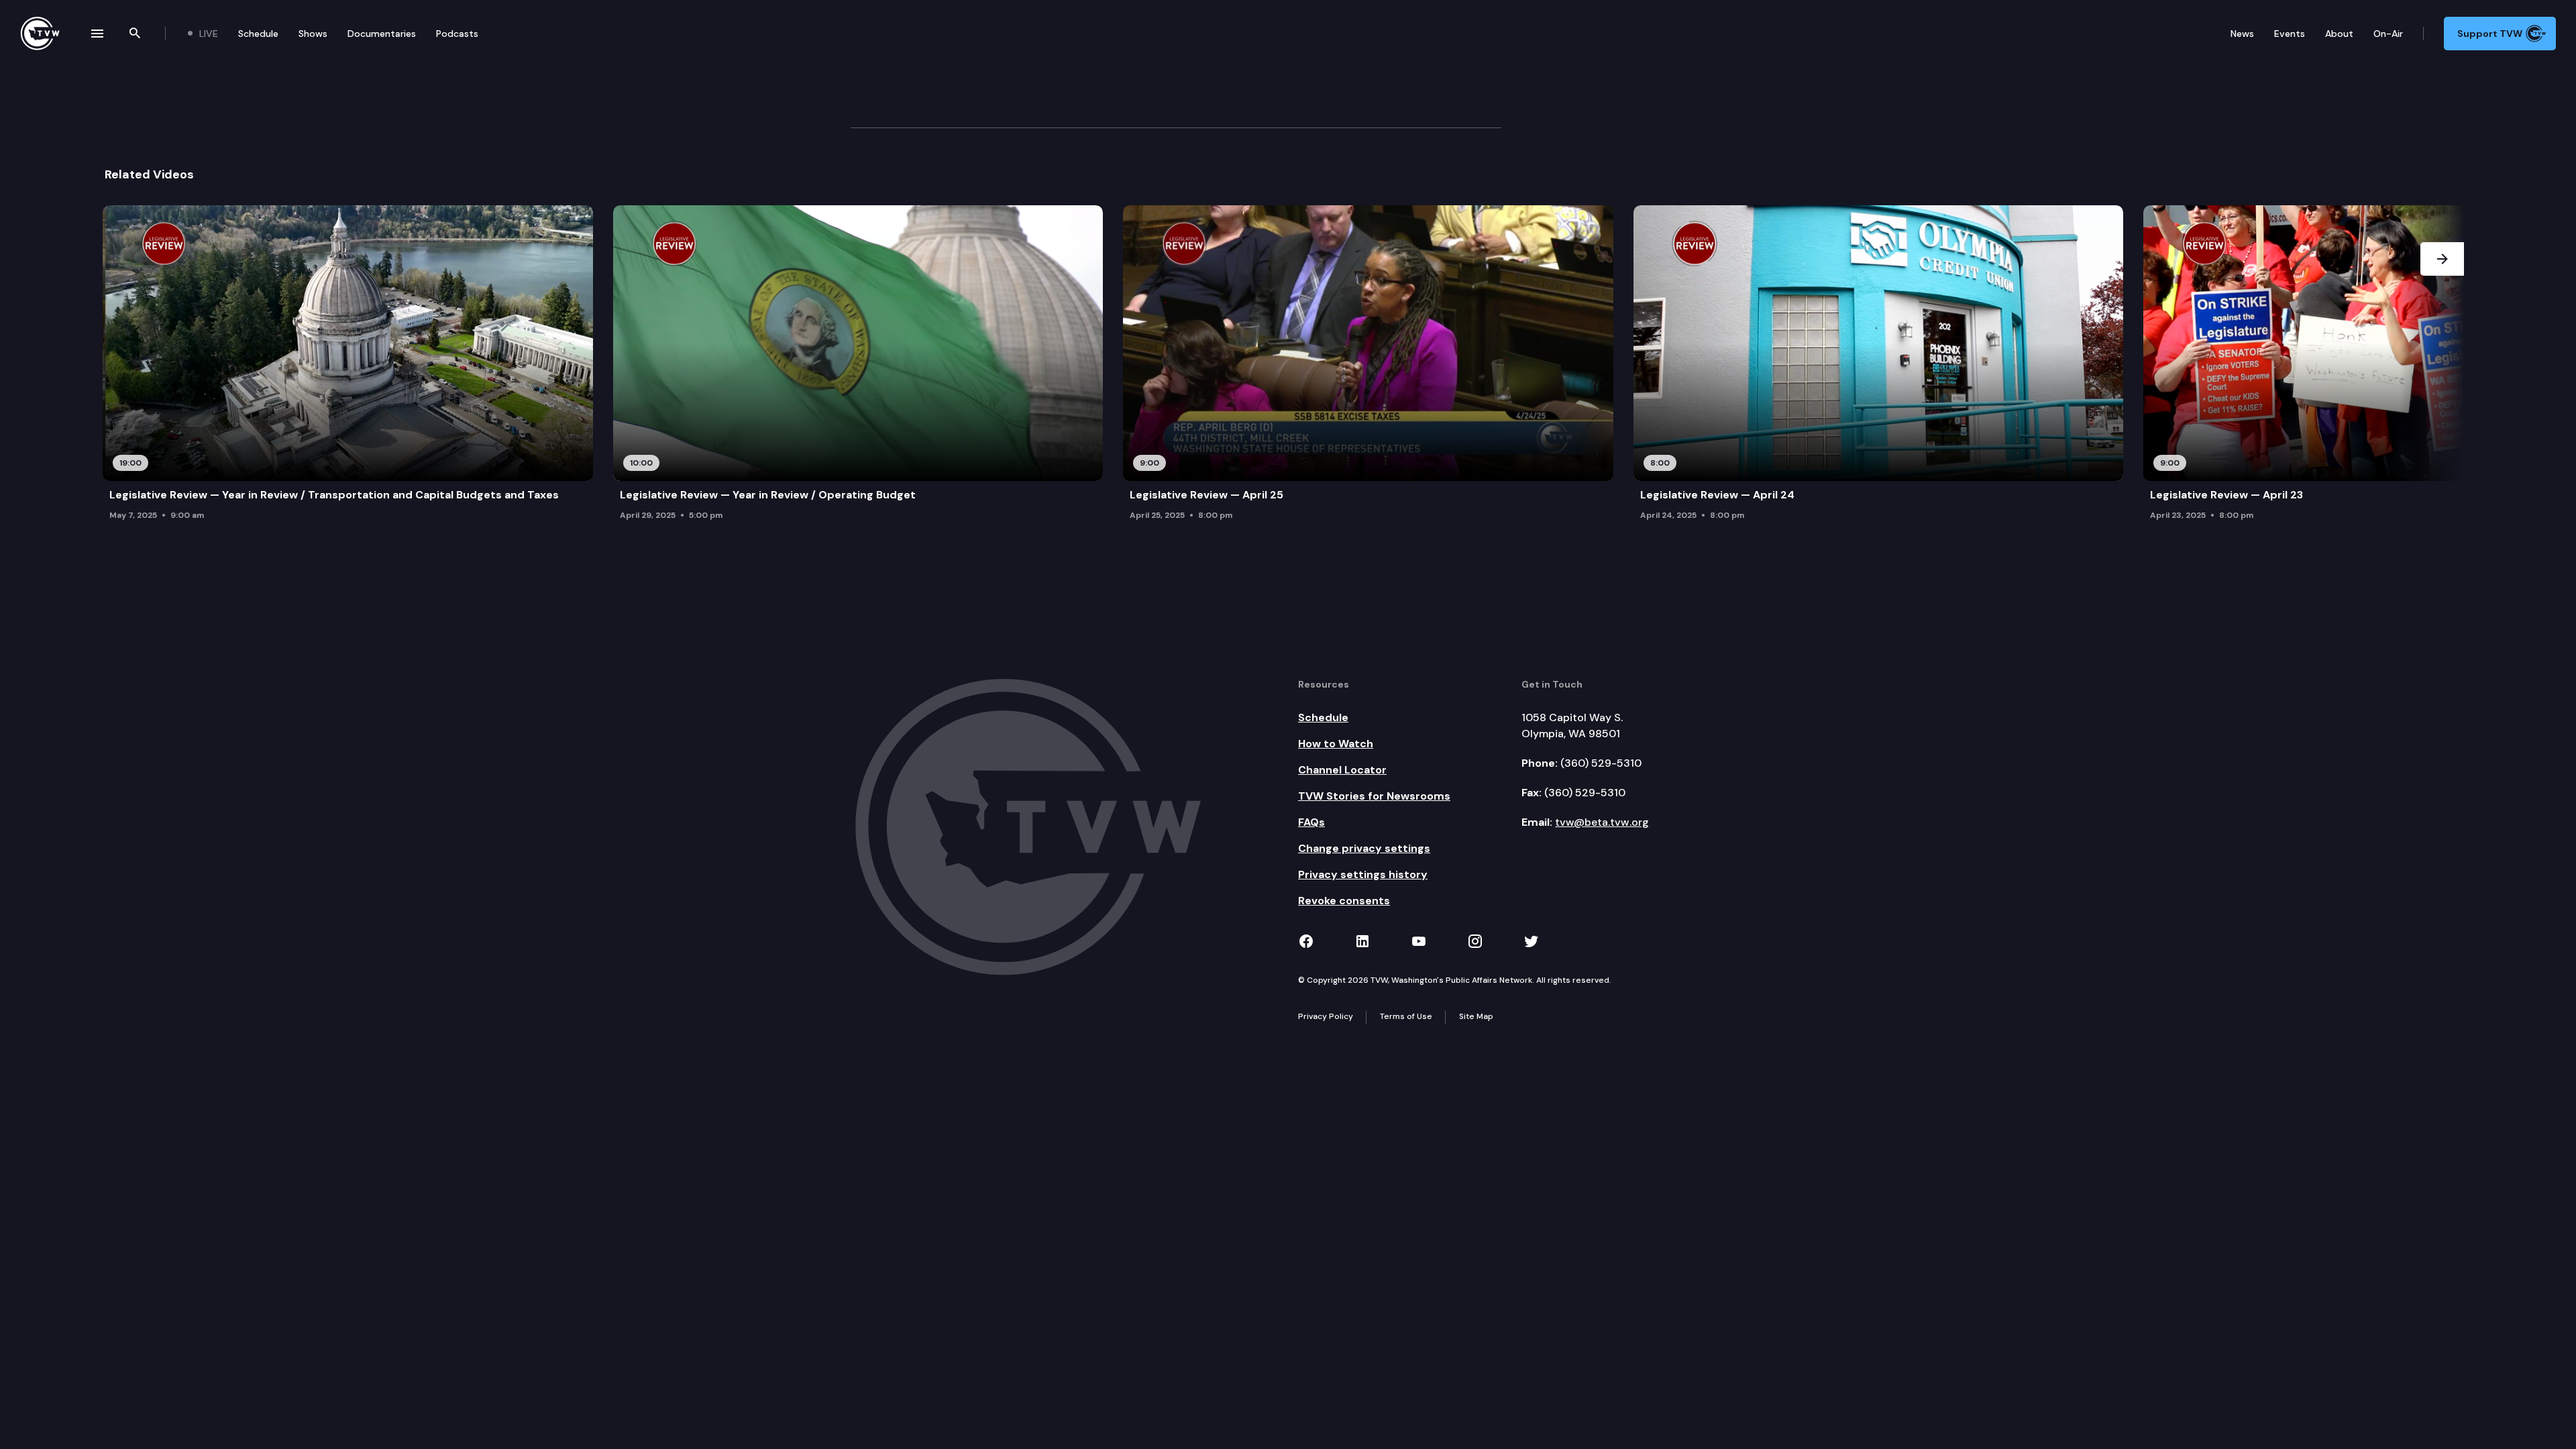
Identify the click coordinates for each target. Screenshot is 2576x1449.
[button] (2442, 367)
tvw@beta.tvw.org (1602, 822)
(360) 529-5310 (1601, 763)
